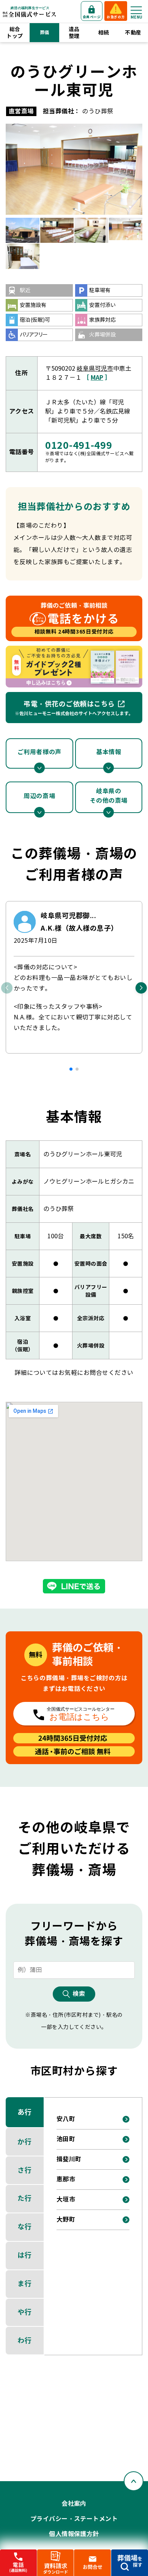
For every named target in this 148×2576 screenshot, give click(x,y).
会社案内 (74, 2504)
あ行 (24, 2112)
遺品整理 (74, 33)
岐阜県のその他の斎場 (109, 796)
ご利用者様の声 (39, 752)
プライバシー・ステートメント (74, 2519)
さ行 (24, 2170)
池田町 (66, 2139)
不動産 (133, 33)
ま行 (24, 2284)
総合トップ (15, 33)
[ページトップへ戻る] (134, 2481)
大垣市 (66, 2199)
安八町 (66, 2119)
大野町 (66, 2220)
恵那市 (66, 2179)
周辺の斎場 (39, 796)
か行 (24, 2142)
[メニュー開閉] (136, 10)
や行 (24, 2312)
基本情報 (109, 752)
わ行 (24, 2341)
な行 (24, 2227)
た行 (24, 2198)
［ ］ (97, 378)
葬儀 (45, 32)
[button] (71, 1069)
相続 (104, 33)
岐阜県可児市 (95, 369)
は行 (24, 2255)
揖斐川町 (69, 2159)
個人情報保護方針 (74, 2534)
